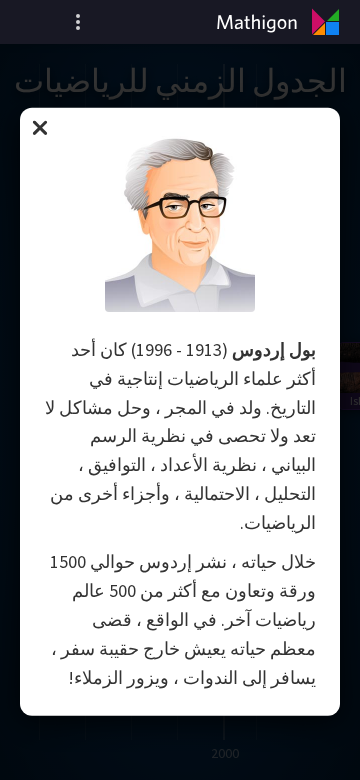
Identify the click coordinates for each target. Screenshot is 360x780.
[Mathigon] (282, 22)
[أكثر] (78, 22)
